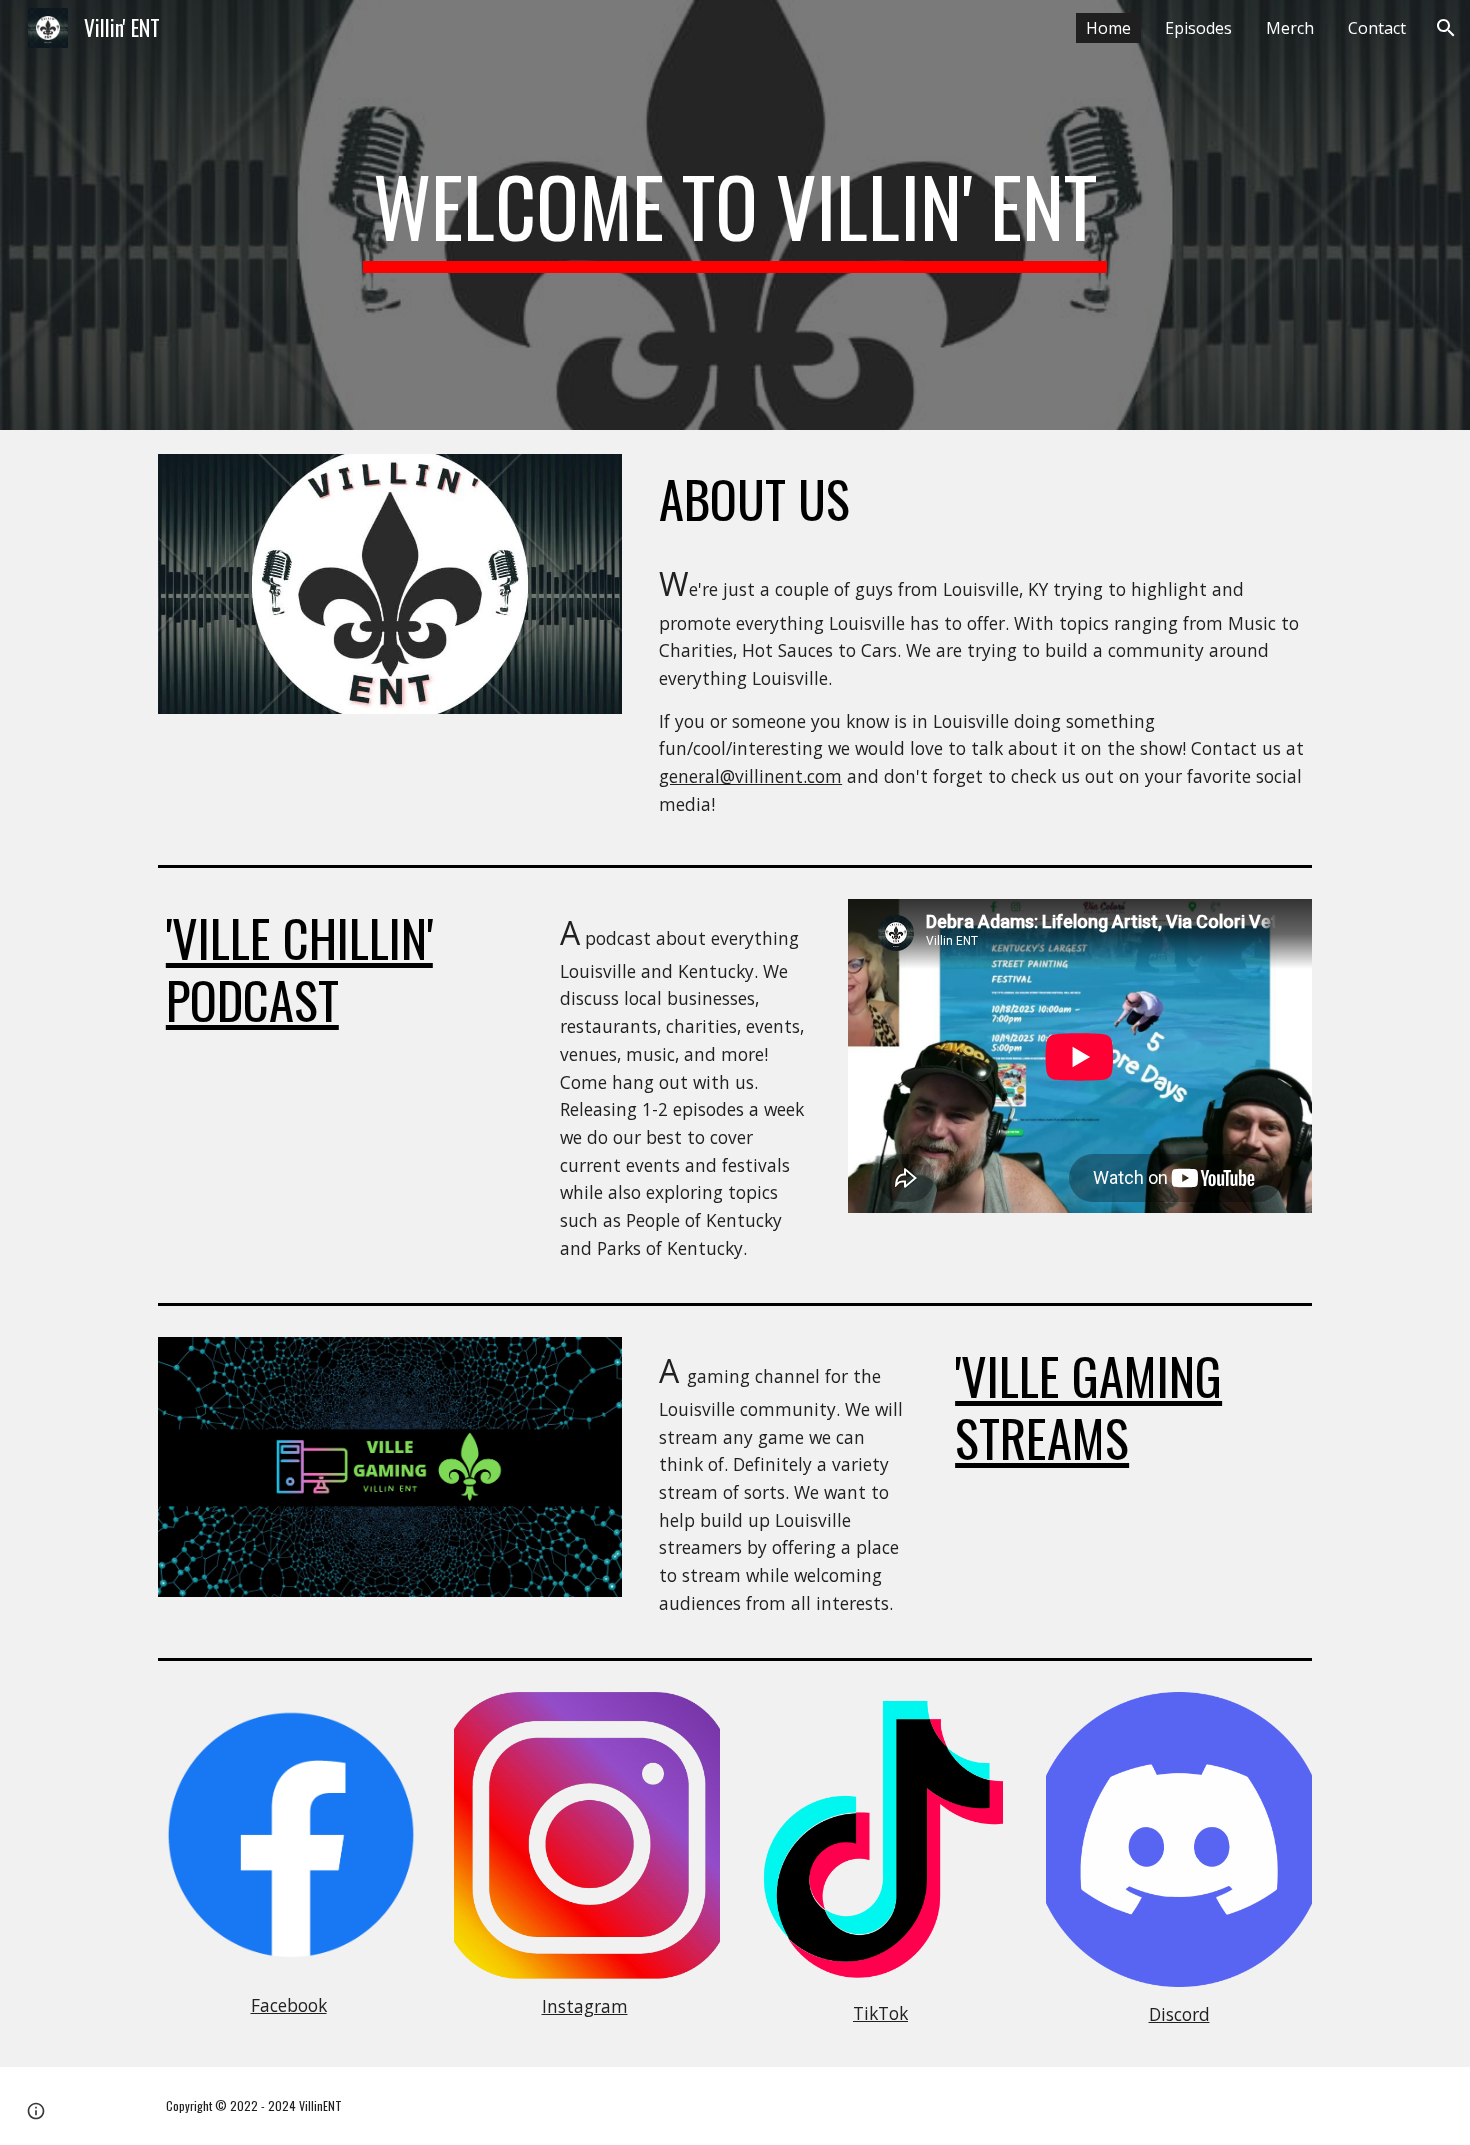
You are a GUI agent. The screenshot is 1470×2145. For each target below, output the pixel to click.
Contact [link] (1377, 28)
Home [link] (1108, 28)
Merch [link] (1290, 28)
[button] (1446, 28)
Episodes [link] (1198, 28)
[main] (735, 215)
